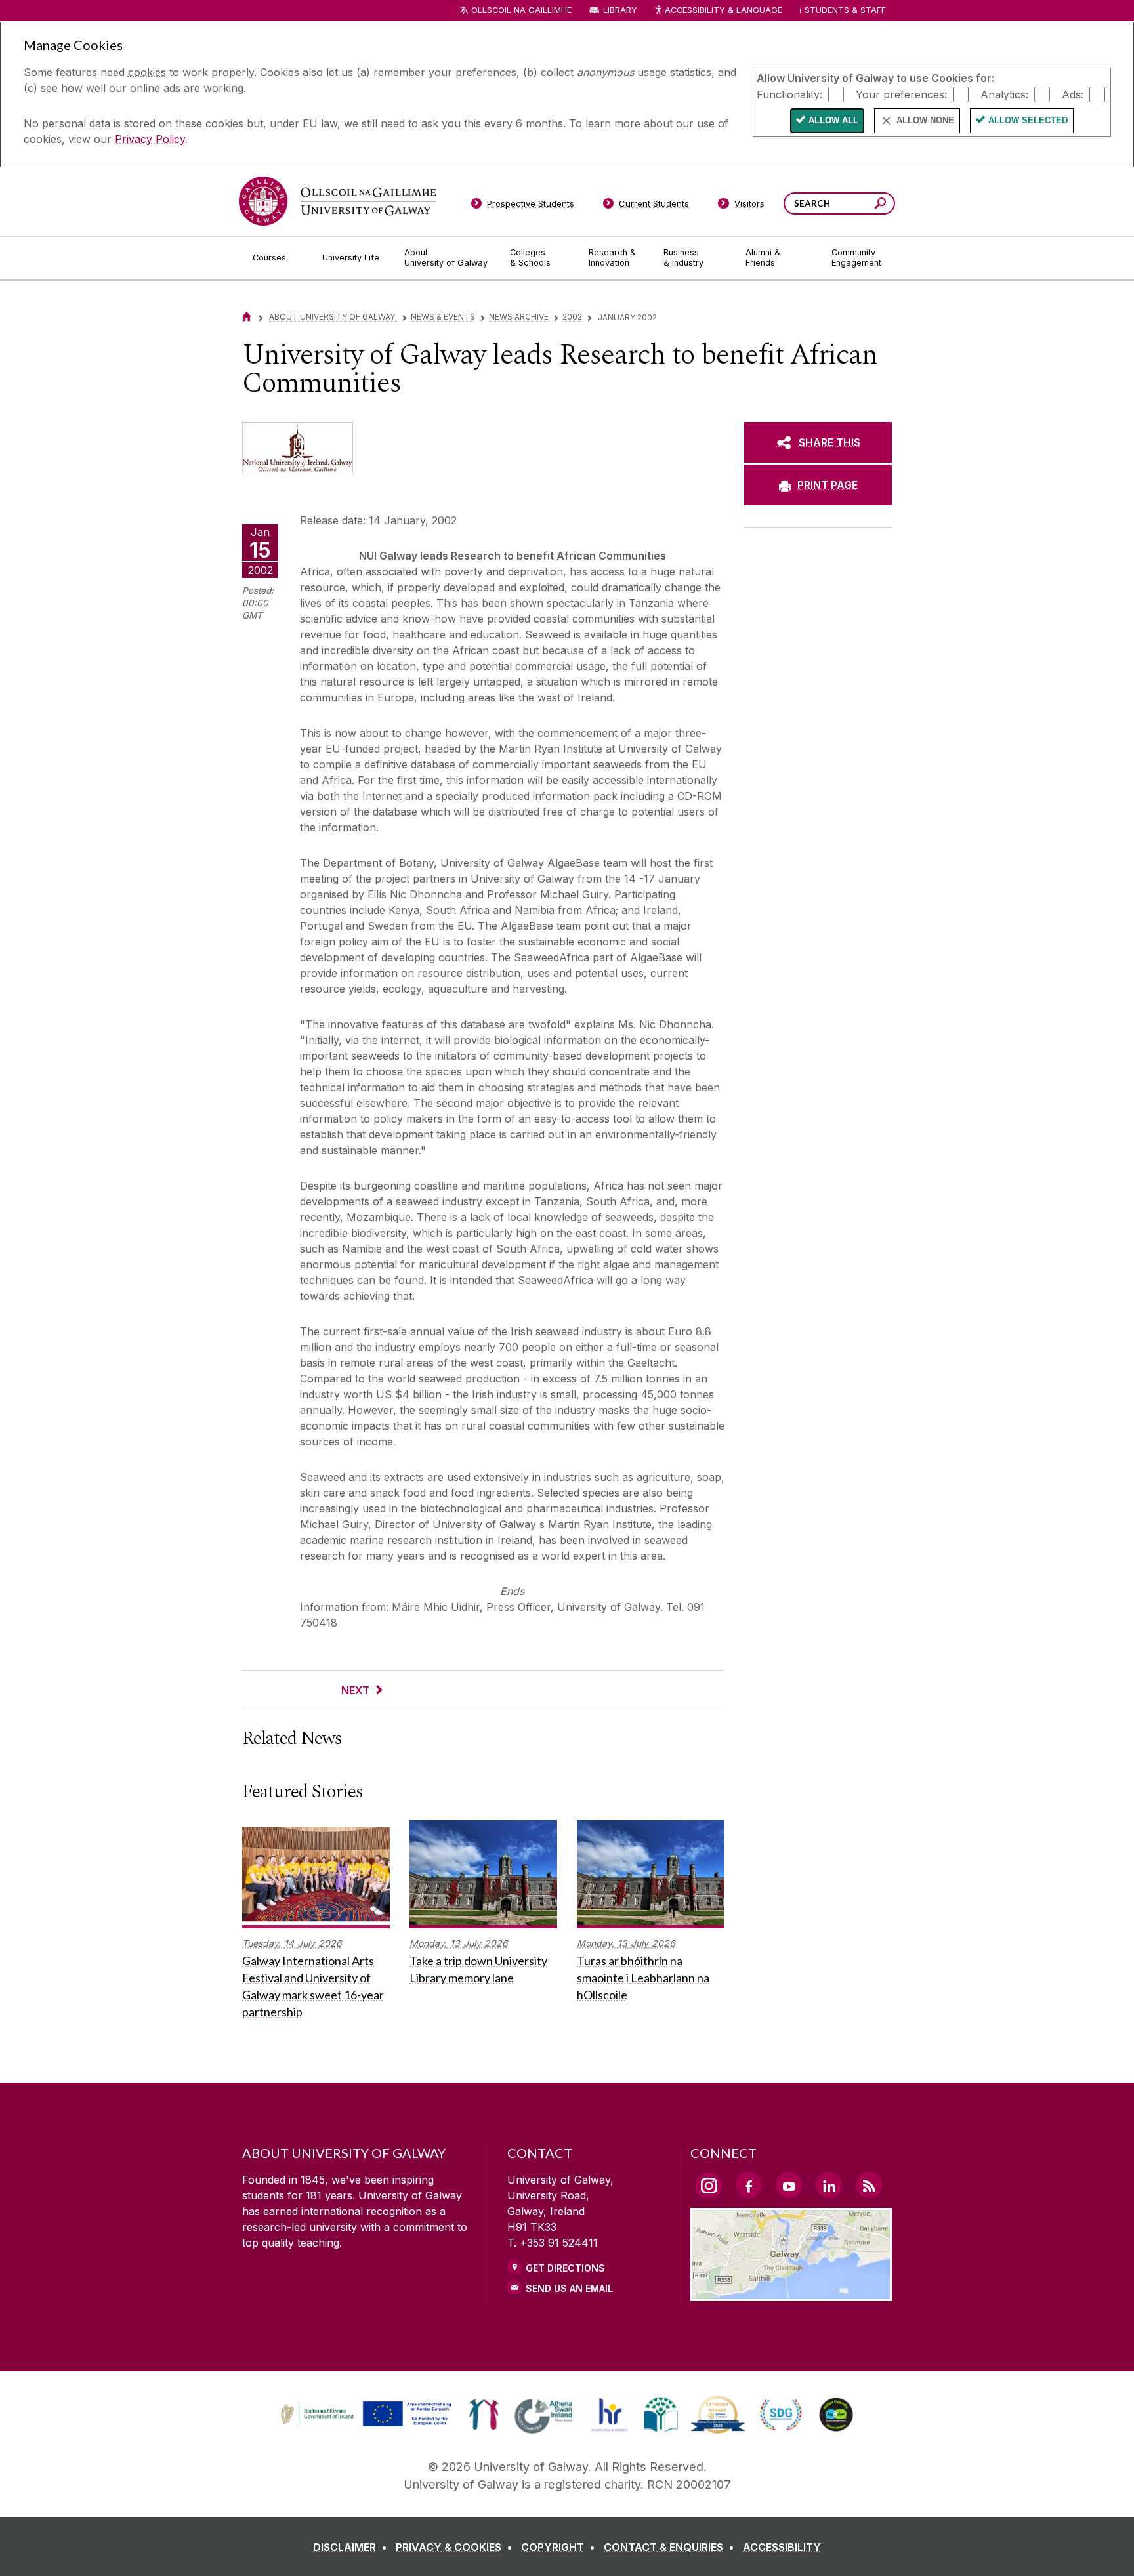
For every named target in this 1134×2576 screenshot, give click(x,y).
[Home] (247, 317)
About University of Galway (333, 317)
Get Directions (565, 2268)
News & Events (443, 317)
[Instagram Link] (709, 2186)
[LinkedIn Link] (829, 2185)
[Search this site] (880, 205)
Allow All (833, 120)
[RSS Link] (869, 2185)
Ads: (1073, 94)
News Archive (519, 317)
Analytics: (1004, 94)
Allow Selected (1028, 120)
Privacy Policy (150, 139)
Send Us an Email (569, 2288)
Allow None (925, 120)
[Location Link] (791, 2293)
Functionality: (789, 94)
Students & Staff (845, 10)
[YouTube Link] (789, 2185)
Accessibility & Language (723, 10)
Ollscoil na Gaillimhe (521, 10)
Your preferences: (901, 94)
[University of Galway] (337, 201)
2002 (572, 317)
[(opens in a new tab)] (367, 2425)
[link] (364, 2415)
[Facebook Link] (749, 2185)
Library (620, 10)
